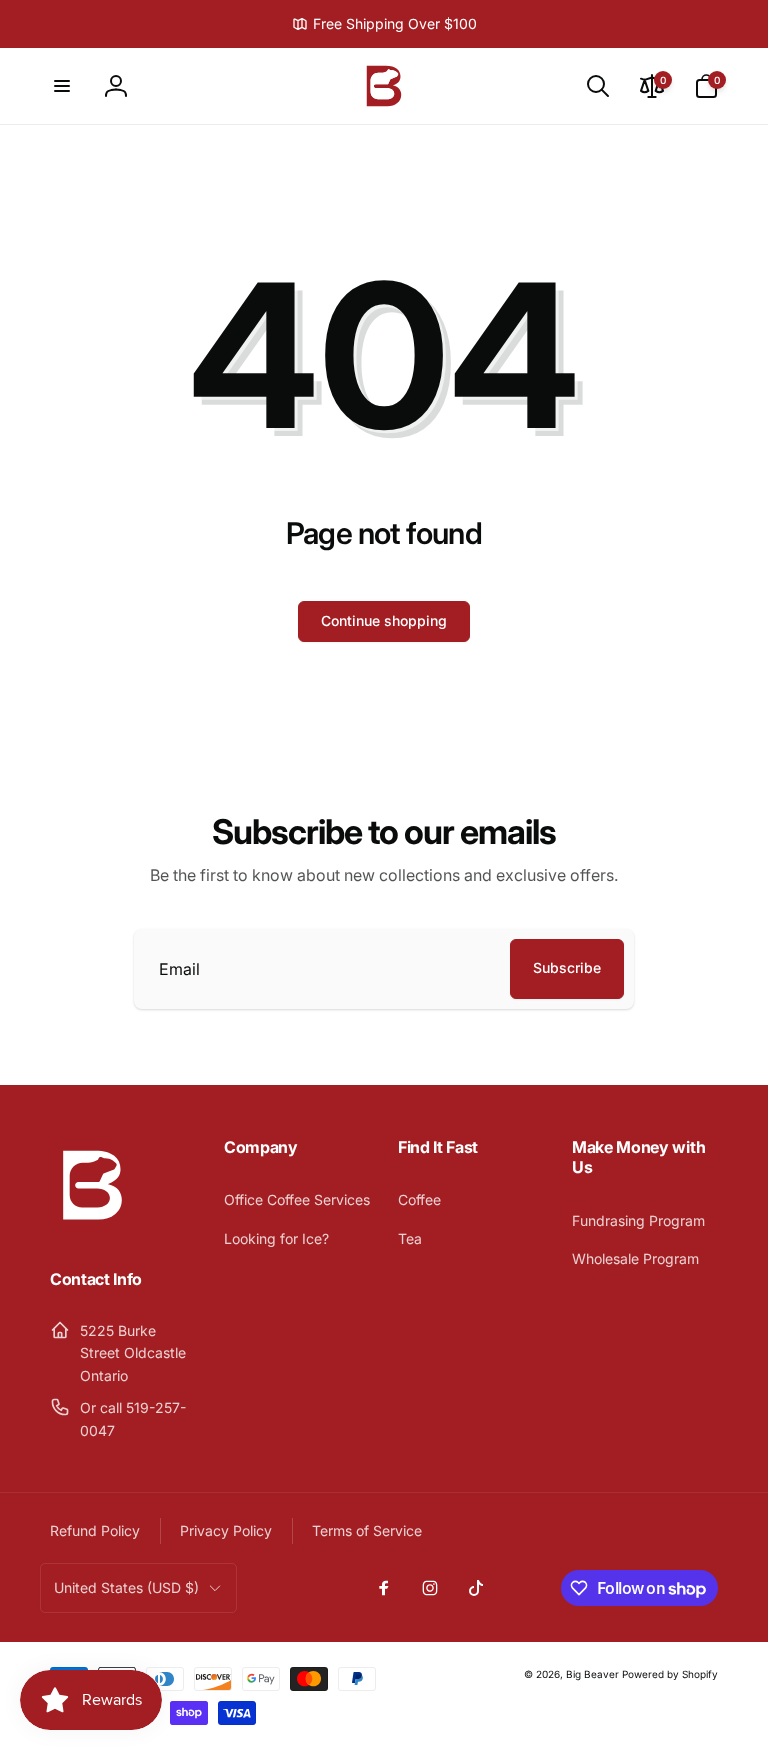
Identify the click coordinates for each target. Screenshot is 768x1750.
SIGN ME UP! (575, 977)
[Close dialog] (747, 700)
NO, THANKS (576, 1021)
